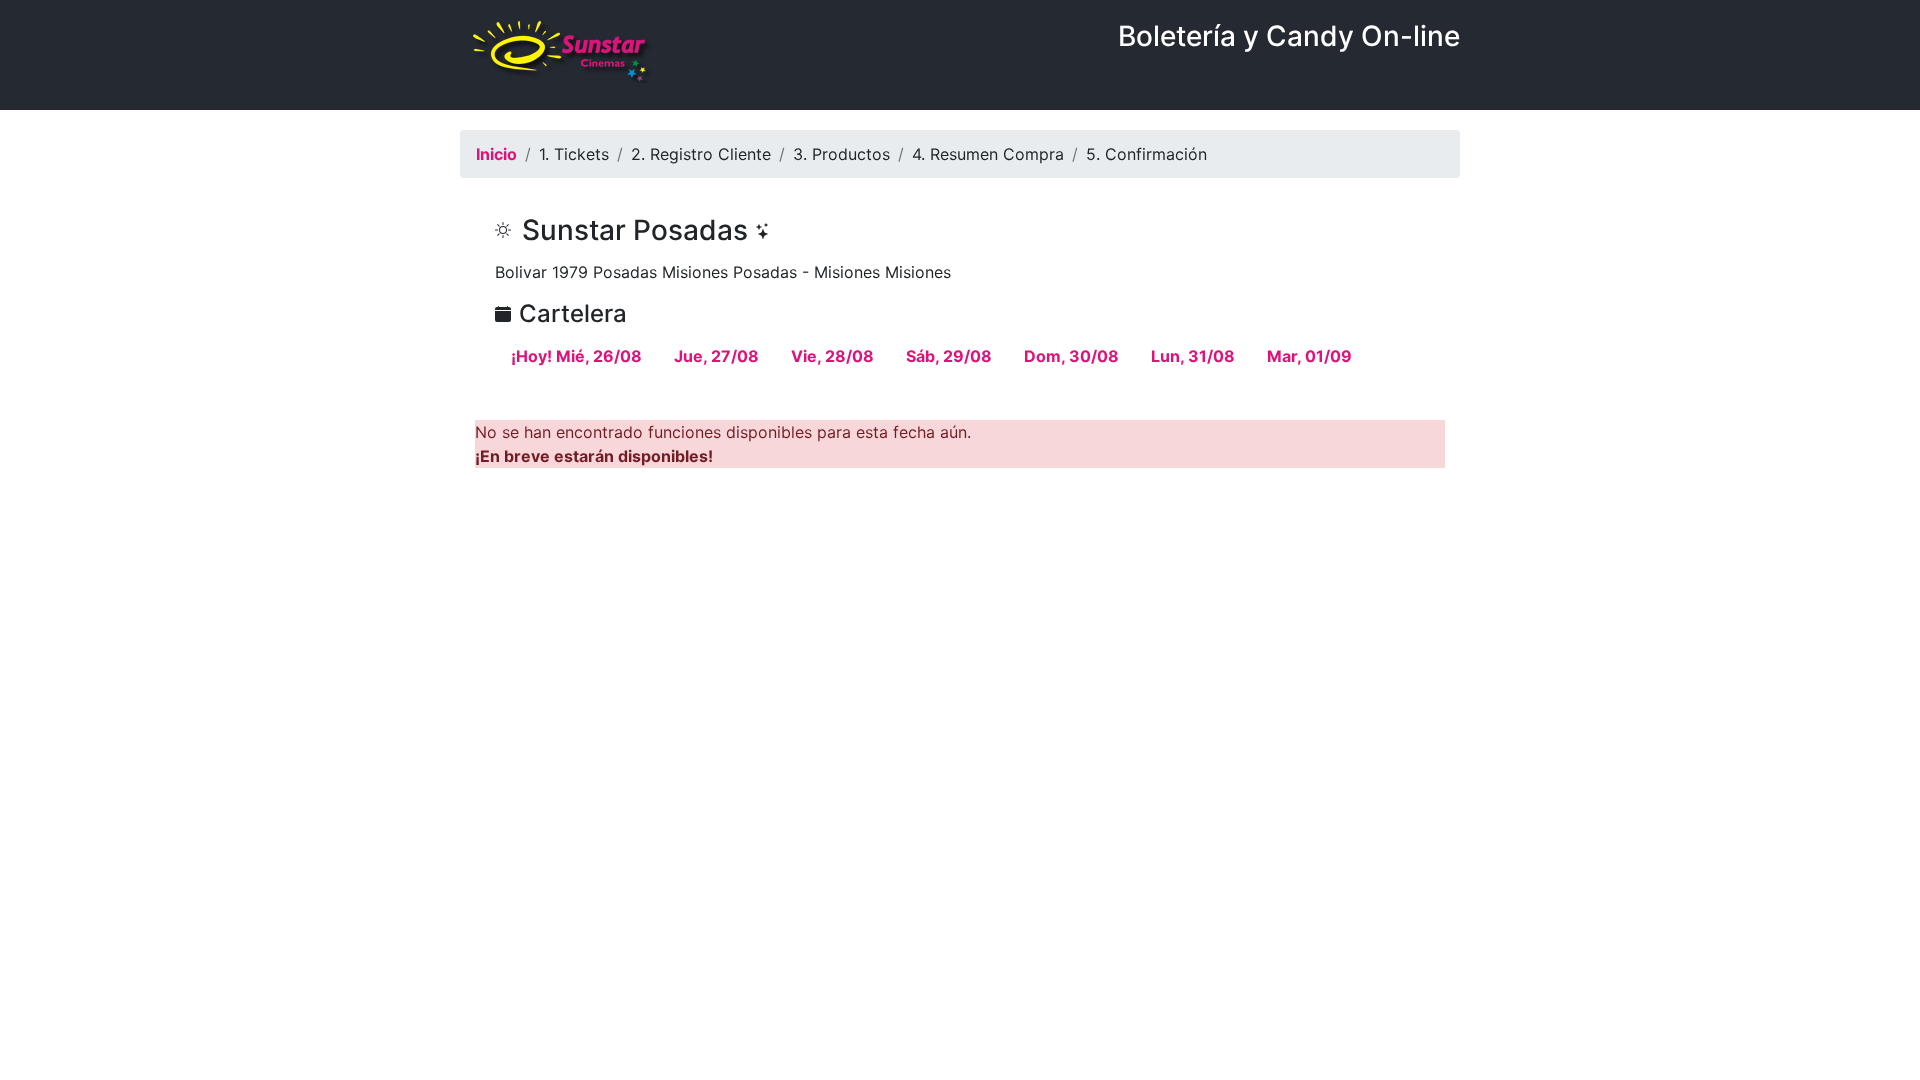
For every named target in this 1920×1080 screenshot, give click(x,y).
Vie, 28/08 (832, 356)
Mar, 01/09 (1309, 356)
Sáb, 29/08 (949, 356)
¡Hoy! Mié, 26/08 (576, 356)
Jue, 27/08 (716, 356)
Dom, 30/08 (1071, 356)
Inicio (496, 154)
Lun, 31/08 (1193, 356)
